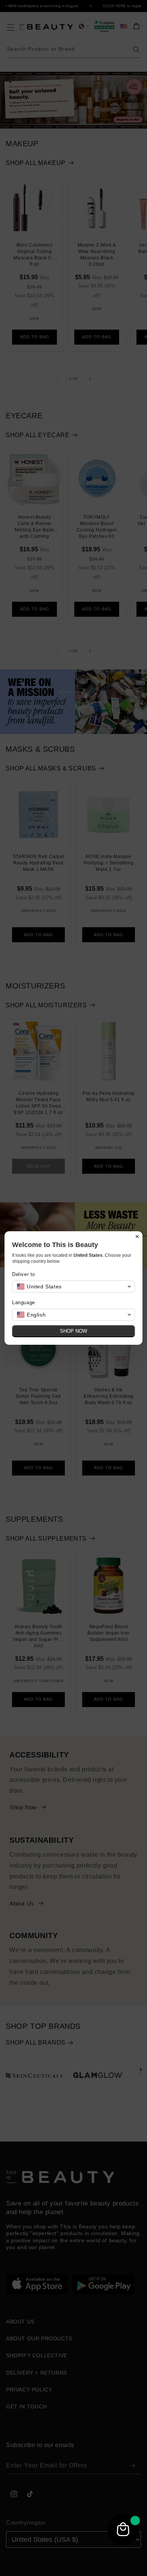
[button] (73, 1286)
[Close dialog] (137, 1237)
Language (24, 1302)
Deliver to (24, 1274)
